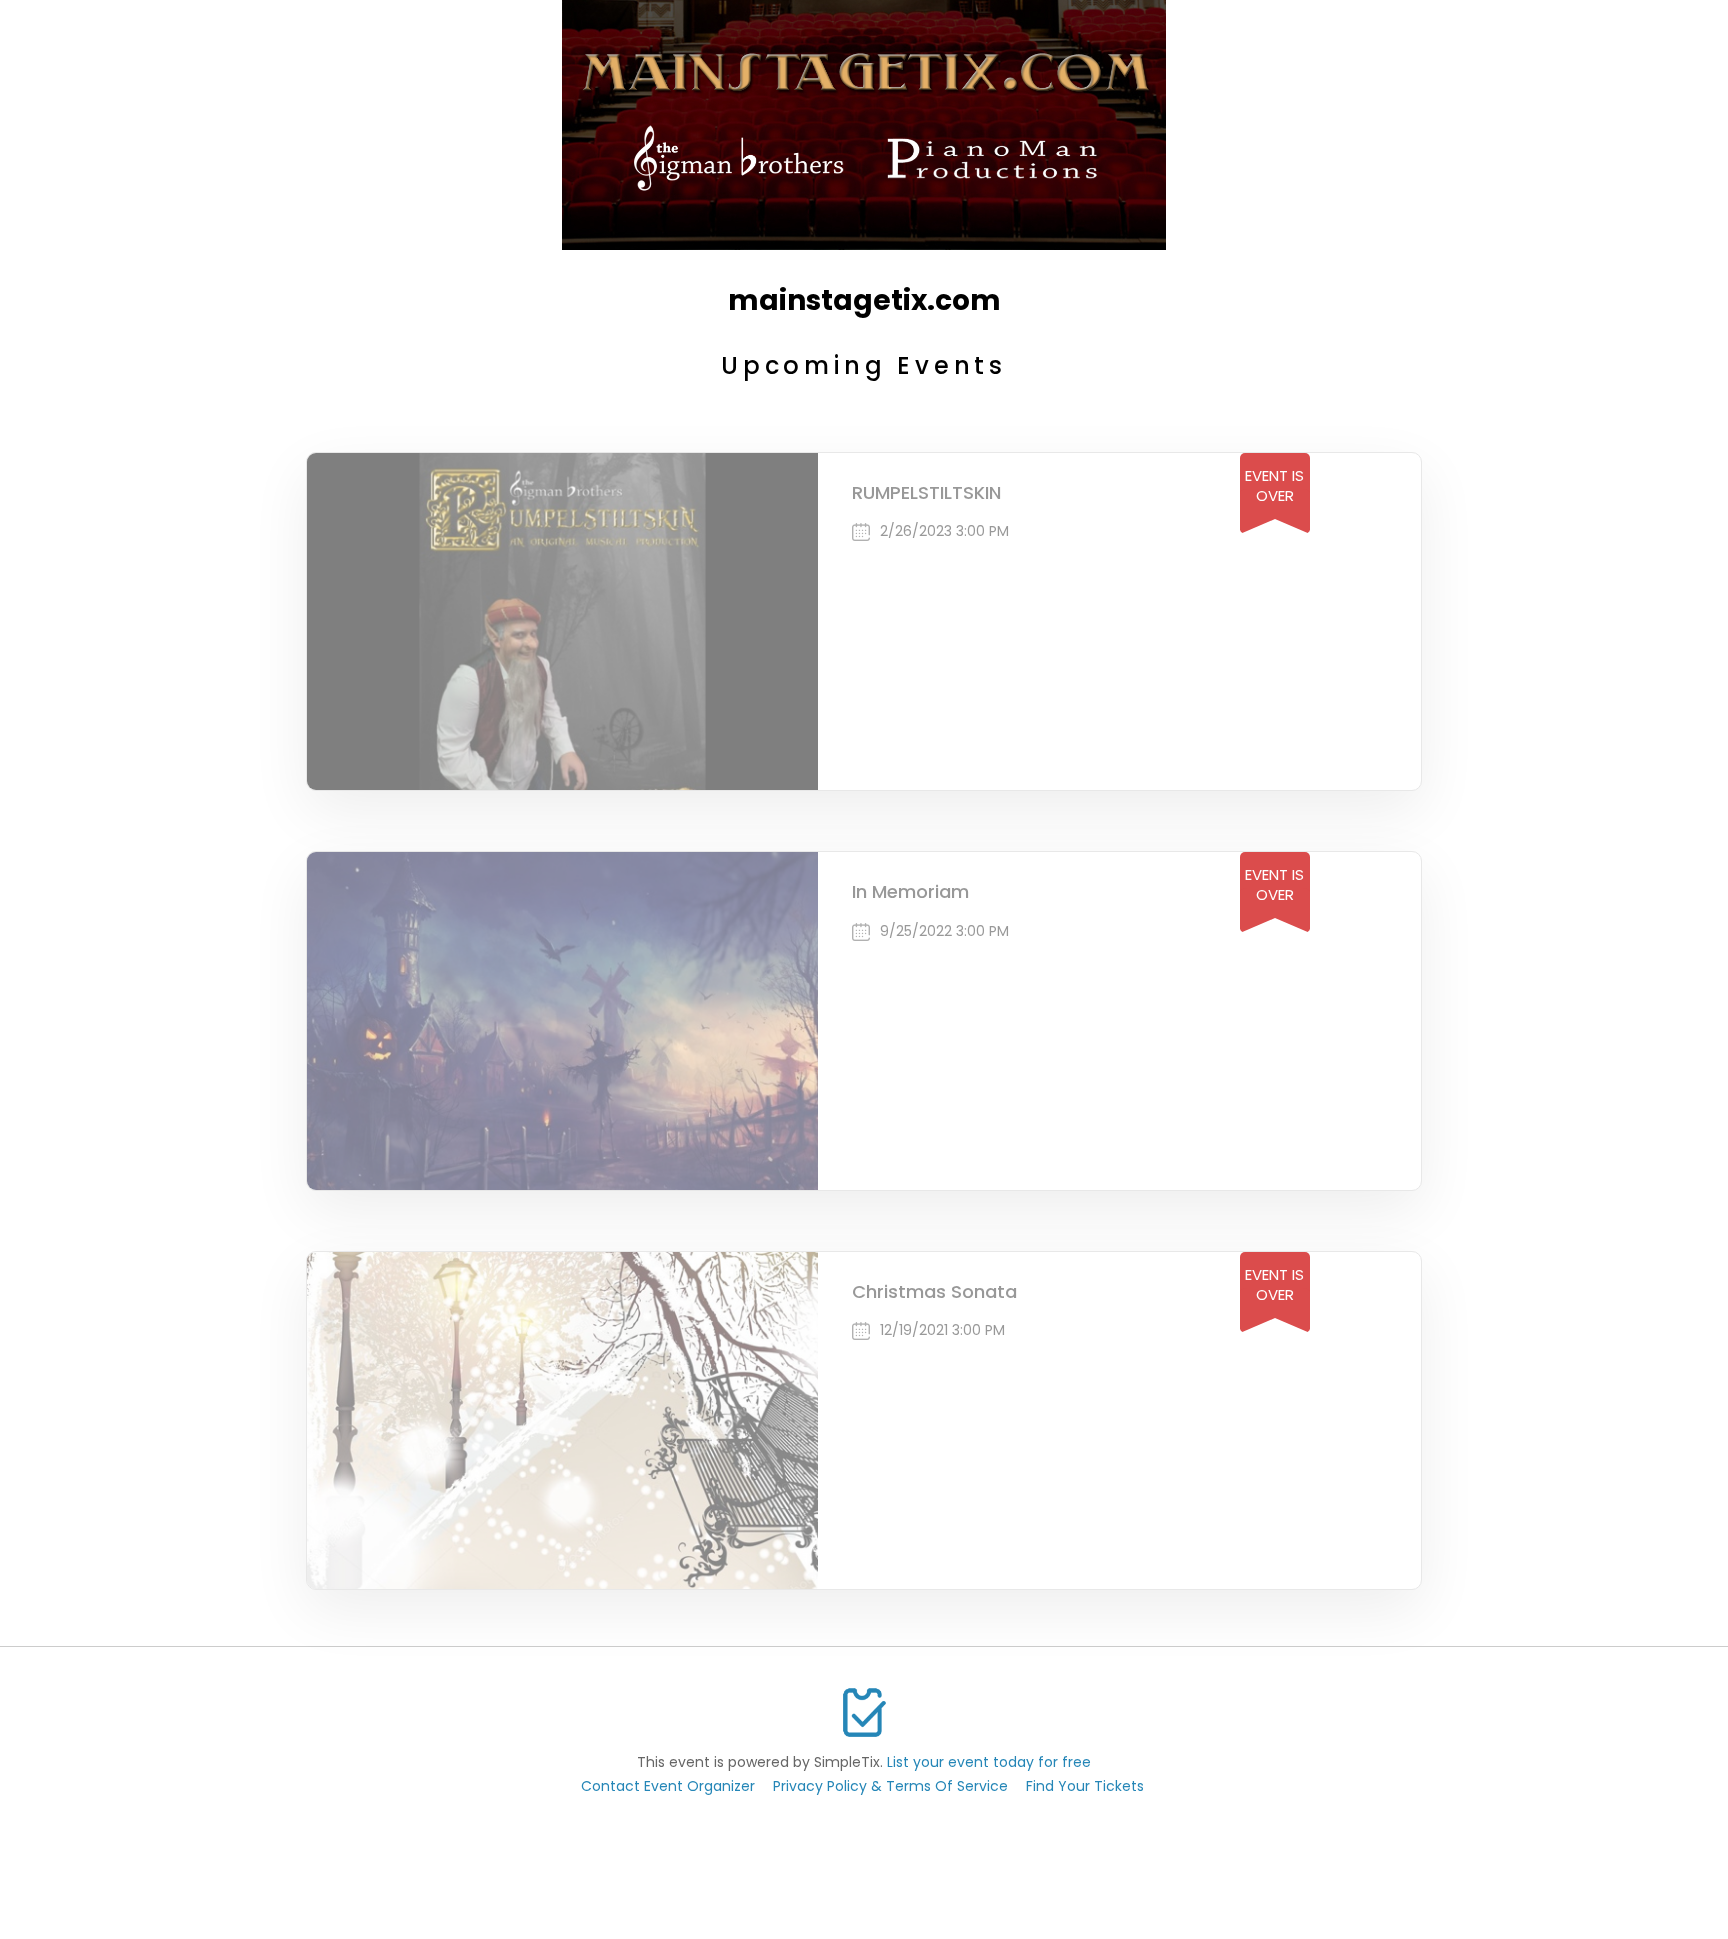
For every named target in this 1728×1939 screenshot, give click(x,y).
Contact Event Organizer (668, 1786)
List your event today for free (989, 1762)
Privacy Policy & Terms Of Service (890, 1786)
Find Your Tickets (1085, 1786)
